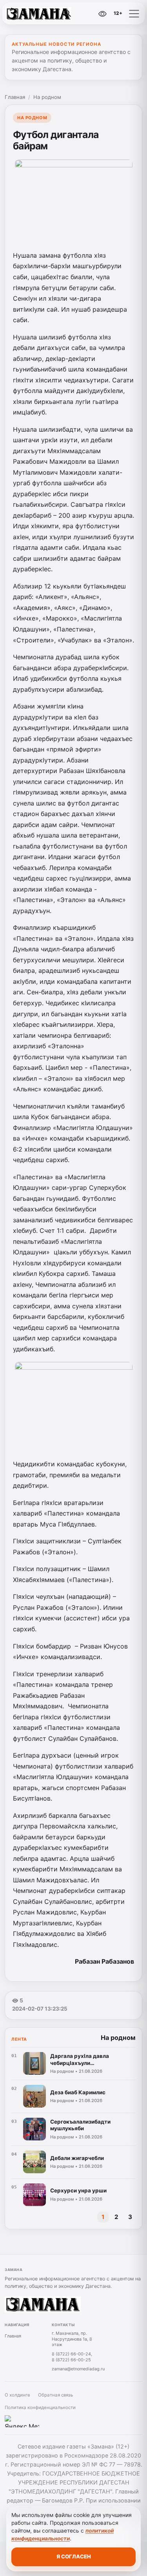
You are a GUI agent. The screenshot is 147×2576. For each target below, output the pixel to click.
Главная (15, 97)
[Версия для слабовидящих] (102, 14)
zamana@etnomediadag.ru (78, 2369)
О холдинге (17, 2395)
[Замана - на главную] (38, 14)
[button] (134, 14)
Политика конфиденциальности (40, 2407)
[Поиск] (68, 14)
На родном (47, 97)
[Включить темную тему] (85, 14)
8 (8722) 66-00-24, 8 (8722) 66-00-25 (72, 2357)
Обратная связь (55, 2395)
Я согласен (74, 2556)
